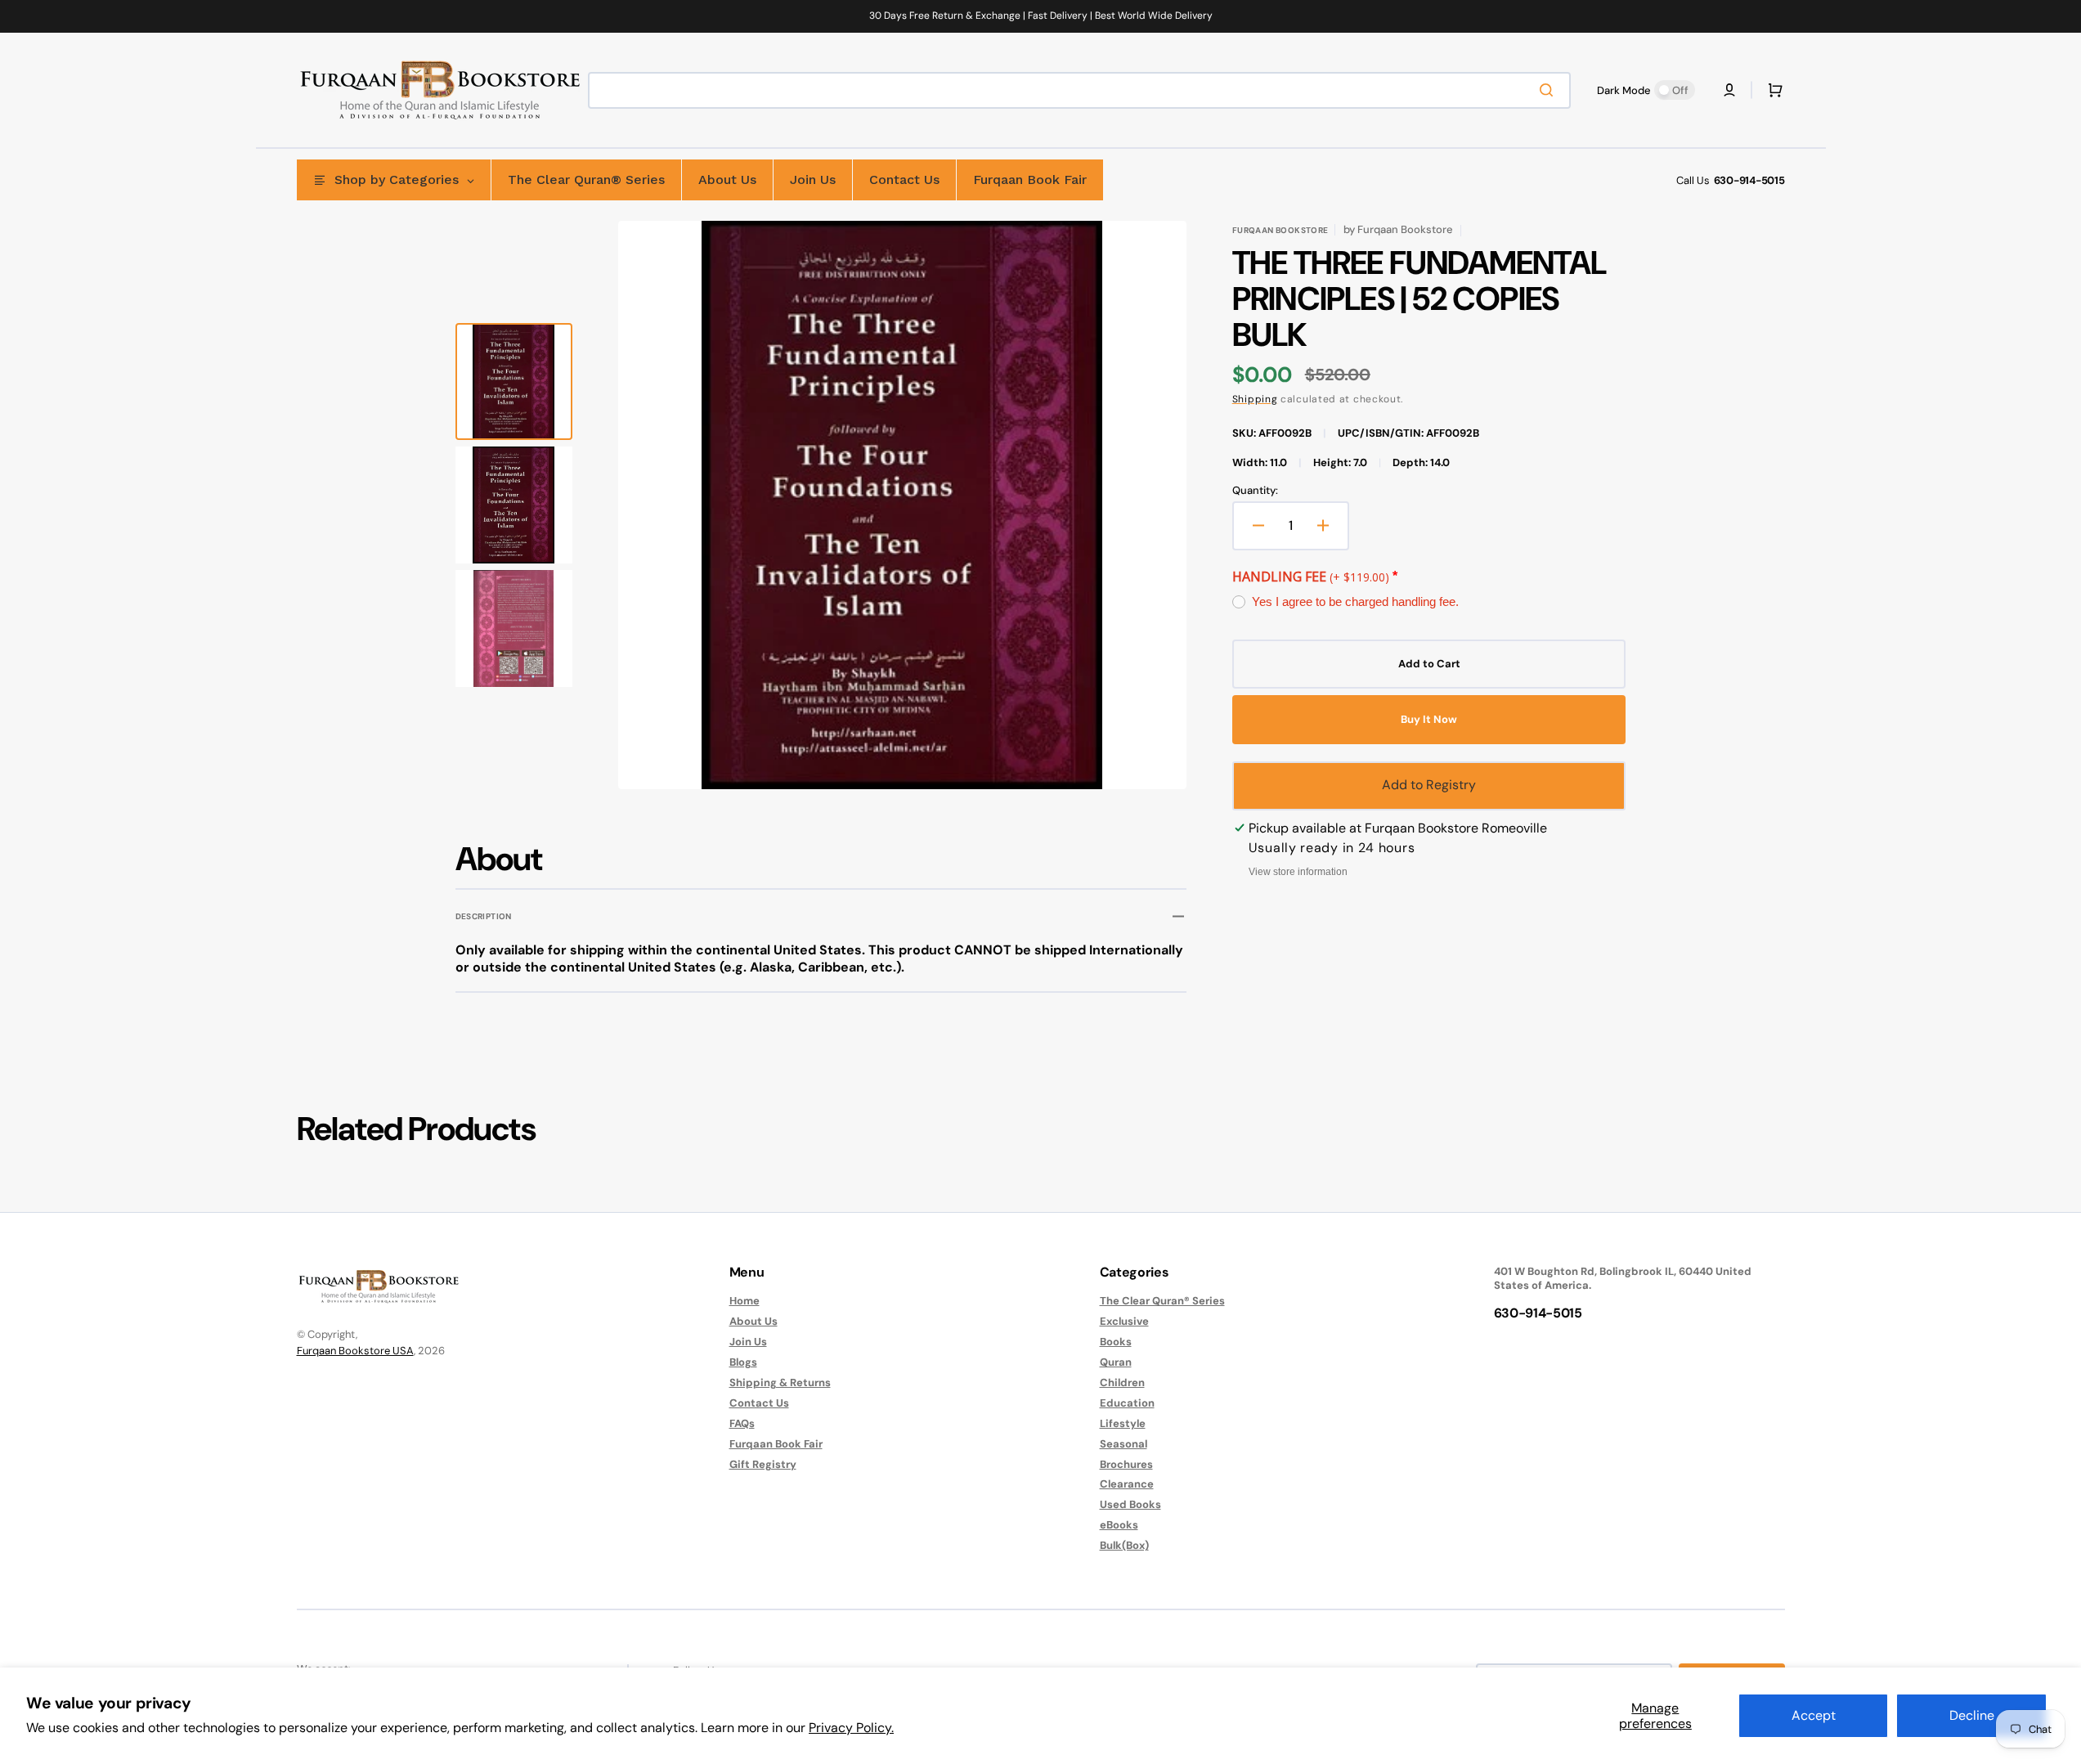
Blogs (743, 1362)
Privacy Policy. (851, 1728)
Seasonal (1123, 1444)
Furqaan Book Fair (776, 1444)
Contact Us (759, 1403)
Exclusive (1124, 1321)
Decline (1972, 1715)
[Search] (1550, 90)
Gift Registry (763, 1464)
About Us (753, 1321)
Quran (1116, 1362)
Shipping (1255, 399)
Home (744, 1301)
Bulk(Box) (1124, 1545)
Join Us (748, 1342)
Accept (1814, 1715)
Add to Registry (1429, 785)
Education (1127, 1403)
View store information (1298, 872)
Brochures (1126, 1464)
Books (1116, 1342)
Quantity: (1255, 491)
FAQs (742, 1423)
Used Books (1130, 1504)
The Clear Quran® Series (1162, 1301)
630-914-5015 (1749, 180)
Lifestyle (1123, 1423)
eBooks (1119, 1525)
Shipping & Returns (780, 1382)
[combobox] (1079, 90)
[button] (1729, 90)
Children (1122, 1382)
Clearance (1127, 1484)
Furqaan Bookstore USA (355, 1351)
